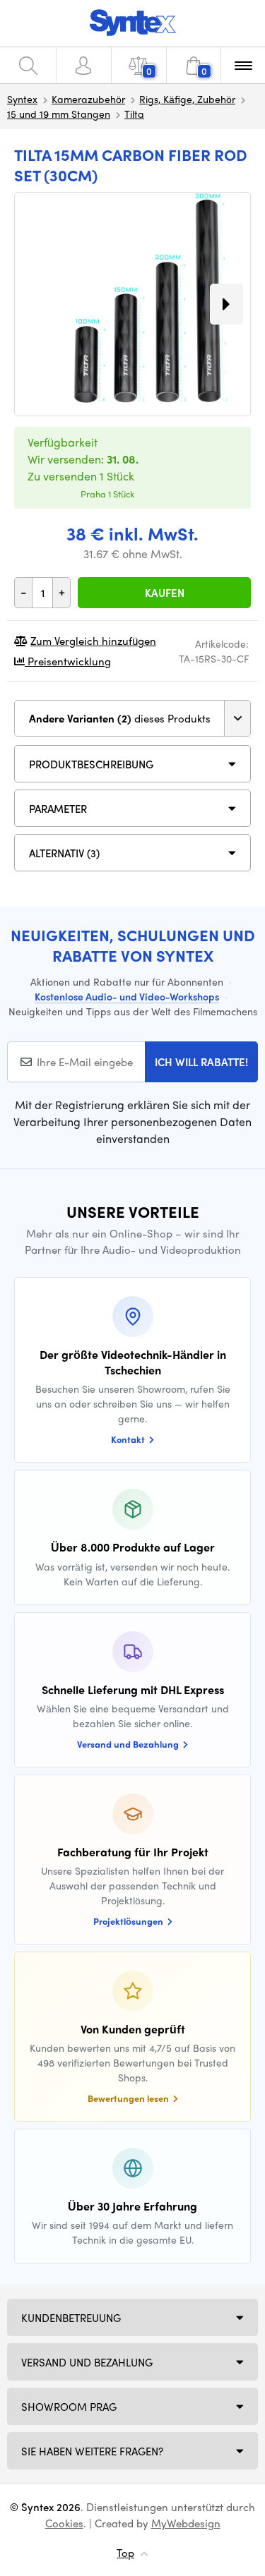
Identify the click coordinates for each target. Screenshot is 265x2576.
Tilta (134, 114)
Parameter (58, 809)
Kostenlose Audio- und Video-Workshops (127, 996)
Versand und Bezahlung (87, 2362)
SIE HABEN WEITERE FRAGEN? (92, 2451)
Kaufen (165, 593)
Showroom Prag (69, 2407)
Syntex (22, 99)
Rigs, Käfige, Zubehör (187, 99)
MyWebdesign (186, 2523)
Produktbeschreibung (91, 764)
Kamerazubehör (88, 99)
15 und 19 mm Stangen (59, 114)
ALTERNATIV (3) (64, 853)
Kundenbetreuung (71, 2318)
